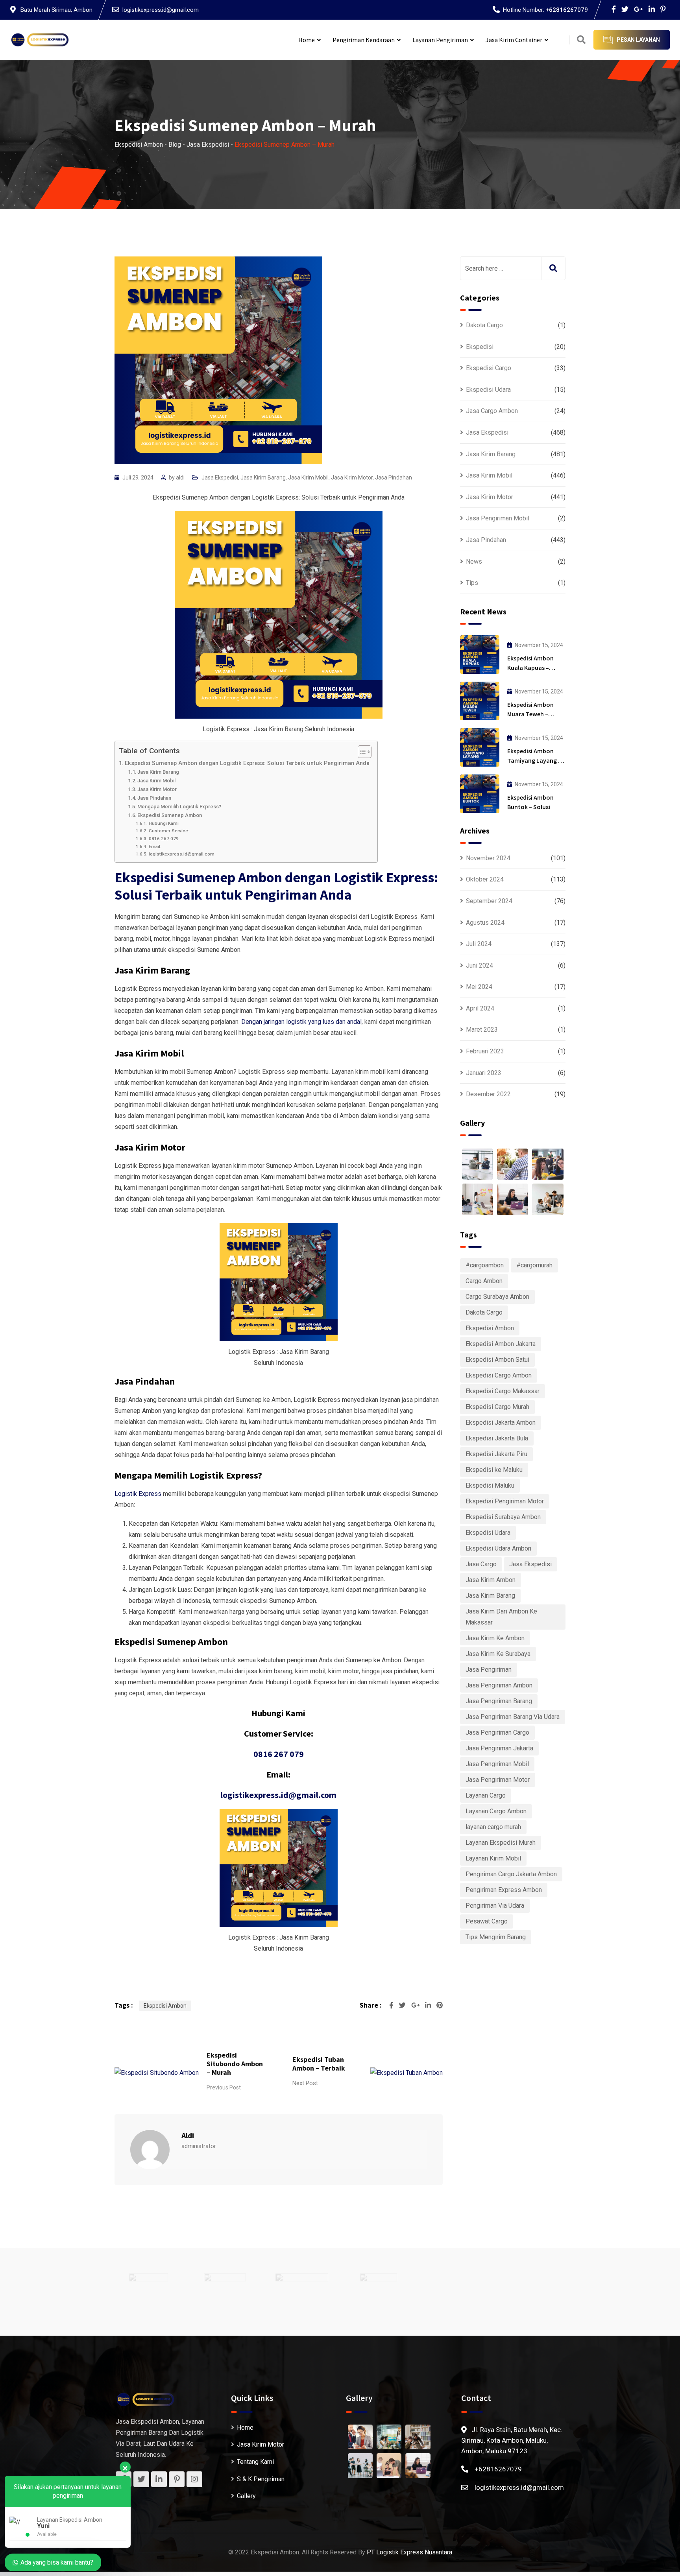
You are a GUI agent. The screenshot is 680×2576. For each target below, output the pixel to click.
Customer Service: (169, 831)
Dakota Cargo (484, 325)
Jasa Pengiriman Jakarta (499, 1748)
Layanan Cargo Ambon (496, 1811)
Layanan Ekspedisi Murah (501, 1843)
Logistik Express (138, 1494)
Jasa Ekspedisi (220, 478)
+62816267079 (567, 10)
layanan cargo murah (493, 1827)
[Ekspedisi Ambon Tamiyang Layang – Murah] (480, 747)
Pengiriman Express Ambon (504, 1890)
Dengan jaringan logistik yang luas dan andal (301, 1022)
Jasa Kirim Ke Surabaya (498, 1654)
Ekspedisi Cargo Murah (497, 1407)
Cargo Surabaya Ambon (497, 1297)
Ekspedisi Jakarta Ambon (501, 1423)
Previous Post (224, 2087)
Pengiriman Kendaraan (364, 40)
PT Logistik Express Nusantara (409, 2552)
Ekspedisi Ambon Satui (497, 1360)
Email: (155, 846)
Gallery (246, 2496)
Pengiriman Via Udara (495, 1906)
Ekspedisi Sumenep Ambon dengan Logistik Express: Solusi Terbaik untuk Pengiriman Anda (247, 763)
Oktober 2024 (485, 879)
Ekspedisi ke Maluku (494, 1470)
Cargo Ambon (484, 1281)
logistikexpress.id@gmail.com (161, 10)
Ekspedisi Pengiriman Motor (505, 1501)
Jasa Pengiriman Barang (499, 1701)
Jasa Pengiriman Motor (498, 1780)
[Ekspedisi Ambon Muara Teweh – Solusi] (480, 701)
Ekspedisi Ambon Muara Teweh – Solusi (530, 714)
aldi (180, 478)
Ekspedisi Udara (488, 390)
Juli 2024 (479, 944)
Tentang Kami (255, 2462)
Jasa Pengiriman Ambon (499, 1685)
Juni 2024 (480, 965)
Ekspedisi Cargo (489, 368)
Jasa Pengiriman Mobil (498, 518)
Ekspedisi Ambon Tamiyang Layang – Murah (534, 760)
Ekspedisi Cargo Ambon (499, 1375)
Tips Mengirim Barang (496, 1937)
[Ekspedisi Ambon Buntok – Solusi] (480, 794)
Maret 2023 (482, 1030)
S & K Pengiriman (261, 2479)
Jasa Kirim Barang (263, 478)
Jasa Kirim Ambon (491, 1580)
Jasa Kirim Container (514, 40)
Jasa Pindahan (394, 478)
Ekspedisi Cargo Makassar (503, 1391)
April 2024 (480, 1008)
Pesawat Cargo (487, 1921)
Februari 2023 (485, 1051)
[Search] (581, 40)
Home (307, 40)
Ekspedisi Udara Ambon (498, 1548)
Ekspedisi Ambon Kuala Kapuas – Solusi (530, 668)
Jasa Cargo (481, 1564)
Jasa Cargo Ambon (492, 411)
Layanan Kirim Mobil (493, 1858)
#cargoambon (485, 1265)
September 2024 (489, 901)
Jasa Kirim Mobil (308, 478)
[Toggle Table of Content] (361, 752)
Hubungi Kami (164, 823)
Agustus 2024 (485, 923)
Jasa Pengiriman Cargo (497, 1732)
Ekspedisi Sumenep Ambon (170, 815)
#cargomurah (534, 1265)
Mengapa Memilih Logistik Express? (179, 807)
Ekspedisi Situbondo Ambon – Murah (235, 2064)
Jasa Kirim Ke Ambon (495, 1638)
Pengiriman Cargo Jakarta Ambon (511, 1874)
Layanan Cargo (486, 1795)
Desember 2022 (488, 1094)
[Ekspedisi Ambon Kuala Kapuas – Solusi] (480, 655)
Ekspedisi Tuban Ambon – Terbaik (319, 2064)
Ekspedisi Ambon (165, 2006)
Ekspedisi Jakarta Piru (496, 1454)
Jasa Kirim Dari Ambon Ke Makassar (501, 1617)
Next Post (305, 2083)
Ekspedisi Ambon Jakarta (501, 1344)
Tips (472, 583)
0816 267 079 (164, 839)
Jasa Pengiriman (489, 1670)
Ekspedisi (480, 347)
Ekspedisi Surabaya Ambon (503, 1517)
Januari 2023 (484, 1073)
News (474, 561)
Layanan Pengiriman (440, 40)
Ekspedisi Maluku (490, 1485)
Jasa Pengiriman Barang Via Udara (513, 1717)
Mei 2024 (479, 987)
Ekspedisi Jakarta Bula (497, 1438)
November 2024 (488, 858)
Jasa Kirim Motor (352, 478)
